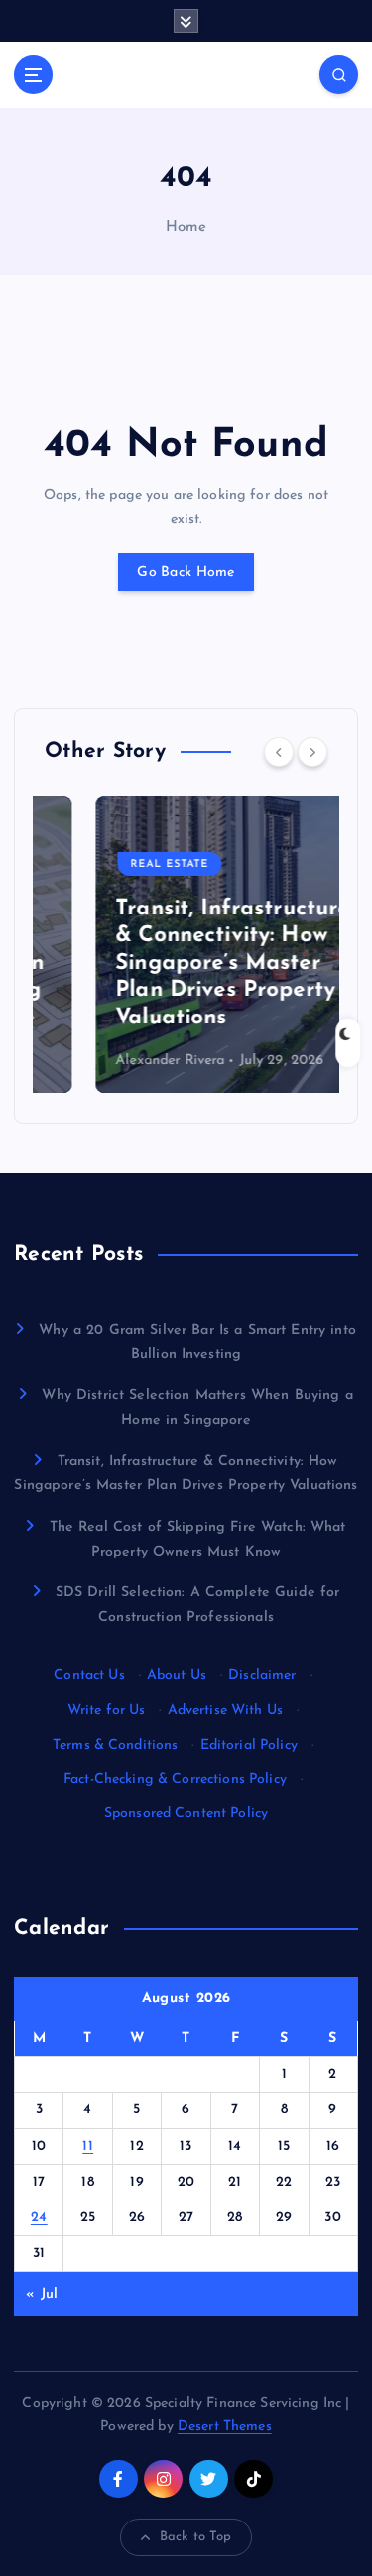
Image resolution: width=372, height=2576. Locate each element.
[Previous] (279, 752)
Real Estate (119, 864)
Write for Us (107, 1711)
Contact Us (89, 1676)
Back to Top (196, 2537)
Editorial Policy (249, 1745)
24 (39, 2218)
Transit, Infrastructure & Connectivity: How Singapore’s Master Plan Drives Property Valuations (182, 964)
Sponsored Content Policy (186, 1814)
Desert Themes (225, 2427)
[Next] (312, 752)
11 (88, 2147)
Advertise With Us (225, 1711)
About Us (177, 1676)
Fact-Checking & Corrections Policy (175, 1780)
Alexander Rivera (119, 1061)
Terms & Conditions (116, 1745)
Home (186, 227)
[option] (186, 944)
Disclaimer (262, 1676)
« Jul (42, 2294)
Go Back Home (186, 572)
